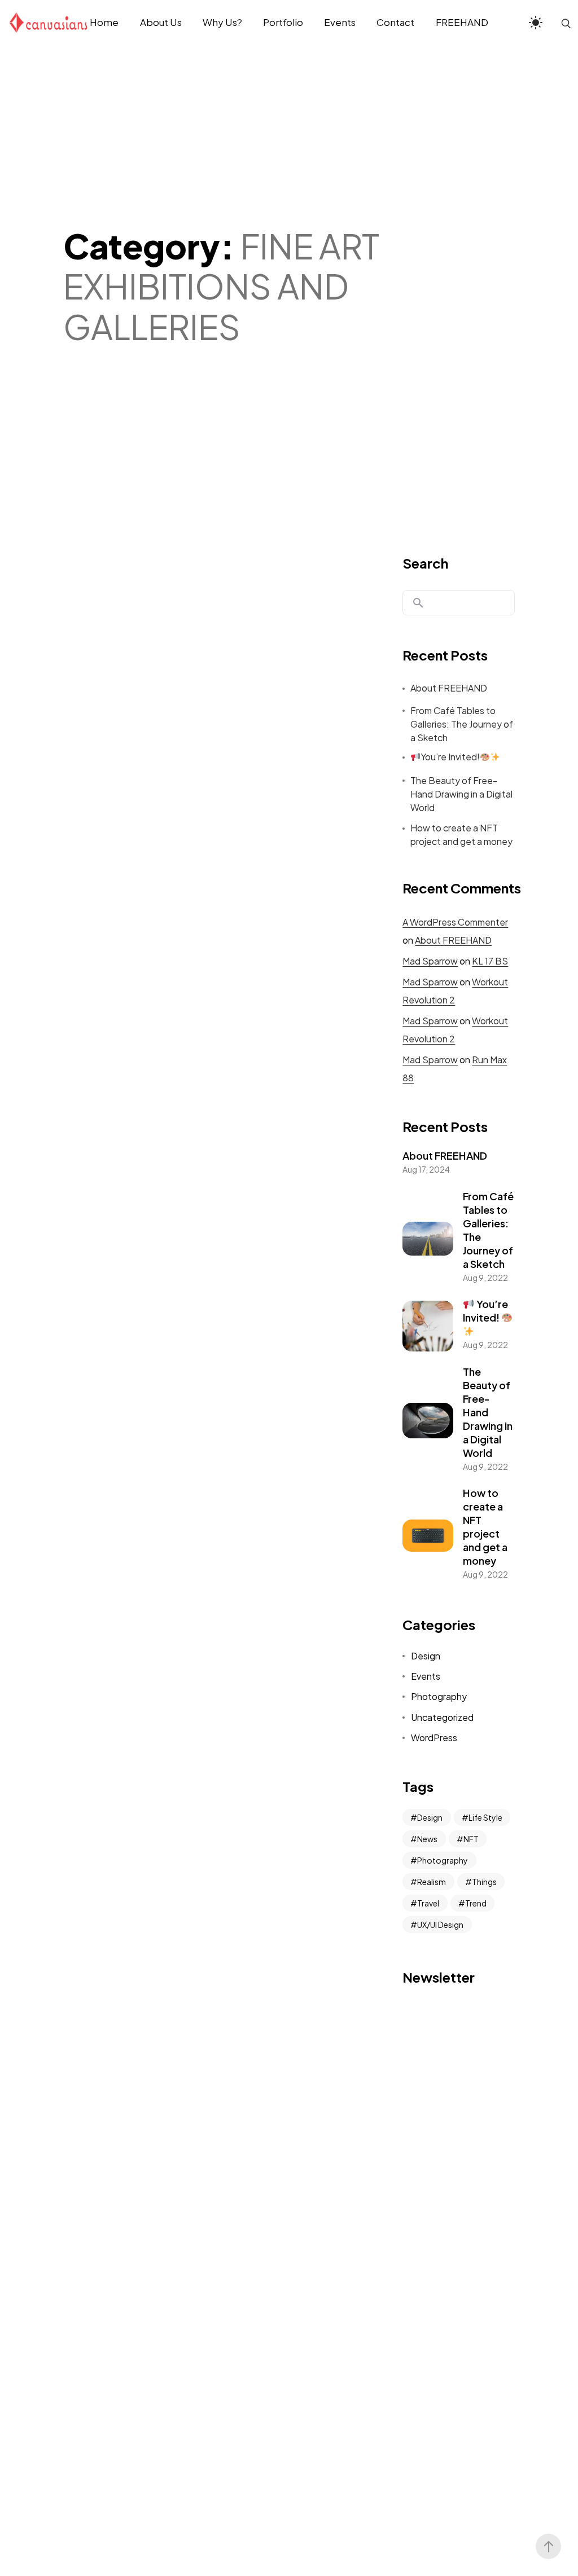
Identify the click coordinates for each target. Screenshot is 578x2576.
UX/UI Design (440, 1925)
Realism (432, 1882)
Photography (439, 1696)
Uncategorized (442, 1717)
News (427, 1839)
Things (484, 1882)
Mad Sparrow (430, 961)
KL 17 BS (490, 961)
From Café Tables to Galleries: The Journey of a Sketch (462, 724)
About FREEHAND (448, 688)
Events (426, 1676)
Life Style (485, 1817)
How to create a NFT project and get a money (461, 835)
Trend (476, 1903)
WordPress (434, 1738)
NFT (471, 1839)
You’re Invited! (450, 757)
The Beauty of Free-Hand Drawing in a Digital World (461, 794)
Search (425, 563)
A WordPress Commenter (455, 922)
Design (426, 1656)
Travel (428, 1903)
